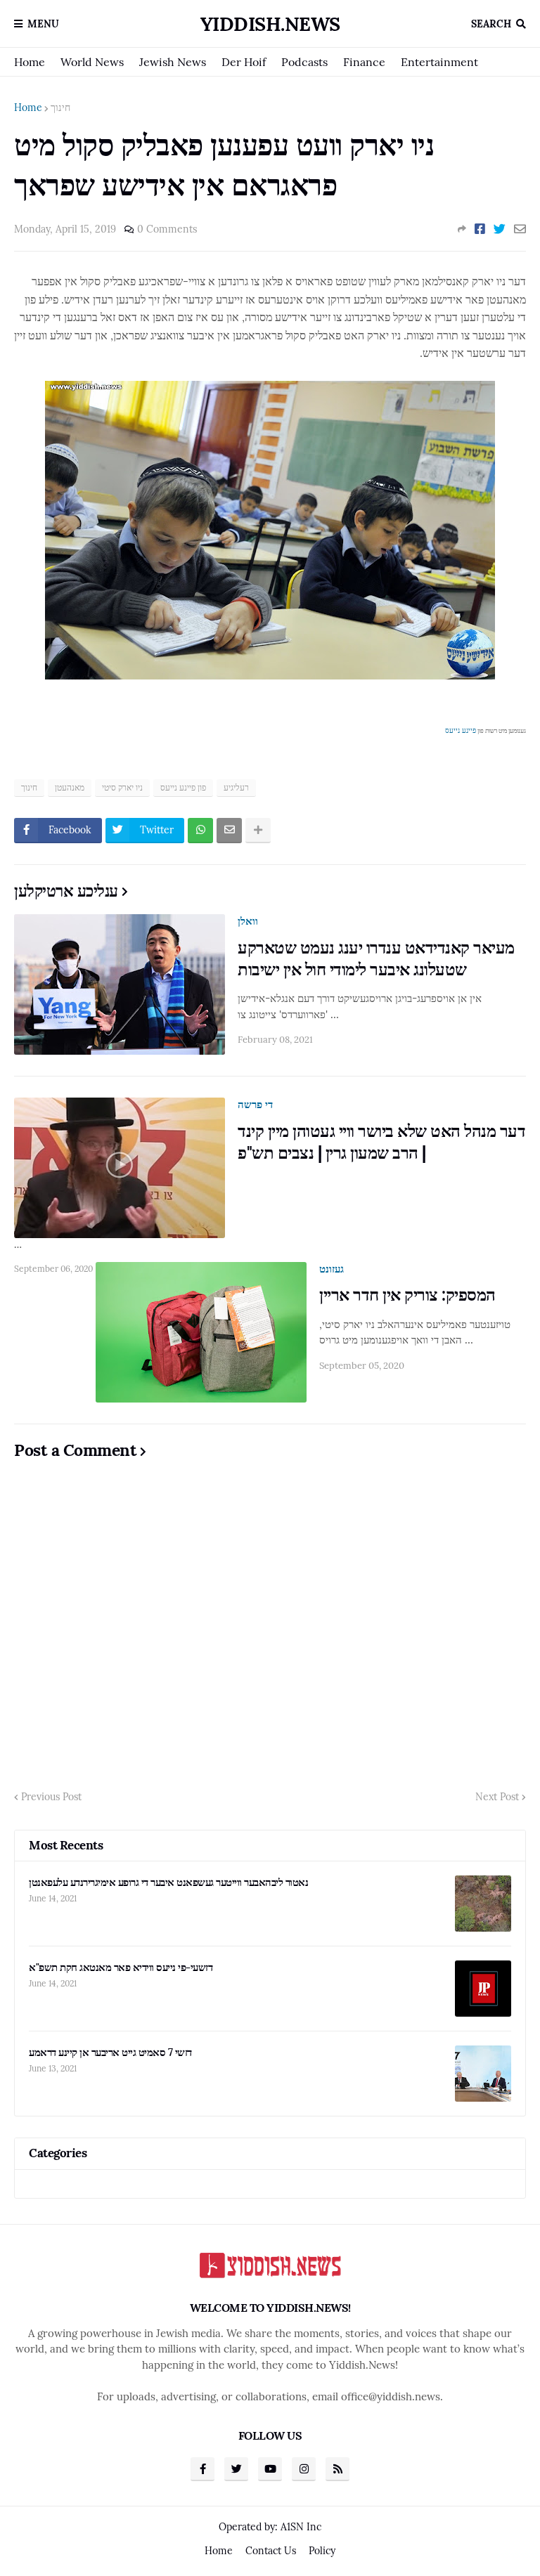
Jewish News (173, 62)
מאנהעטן (70, 787)
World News (92, 62)
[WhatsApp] (200, 831)
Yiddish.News (270, 24)
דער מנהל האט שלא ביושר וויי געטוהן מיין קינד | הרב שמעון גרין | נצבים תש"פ (381, 1142)
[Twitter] (500, 229)
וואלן (248, 921)
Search (491, 24)
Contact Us (271, 2551)
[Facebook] (480, 229)
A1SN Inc (301, 2527)
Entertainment (439, 62)
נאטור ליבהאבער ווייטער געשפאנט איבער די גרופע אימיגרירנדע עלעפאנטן (168, 1882)
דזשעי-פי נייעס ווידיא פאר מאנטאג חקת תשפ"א (121, 1967)
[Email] (520, 229)
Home (30, 62)
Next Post (497, 1797)
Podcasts (304, 62)
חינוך (60, 108)
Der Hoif (244, 62)
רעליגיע (236, 787)
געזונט (332, 1269)
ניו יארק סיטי (122, 787)
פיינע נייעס (461, 730)
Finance (364, 62)
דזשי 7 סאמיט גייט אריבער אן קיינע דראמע (110, 2052)
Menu (43, 24)
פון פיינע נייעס (183, 787)
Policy (322, 2551)
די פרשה (255, 1104)
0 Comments (167, 229)
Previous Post (51, 1797)
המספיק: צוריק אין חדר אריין (407, 1295)
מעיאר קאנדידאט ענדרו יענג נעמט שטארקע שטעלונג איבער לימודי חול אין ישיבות (376, 958)
